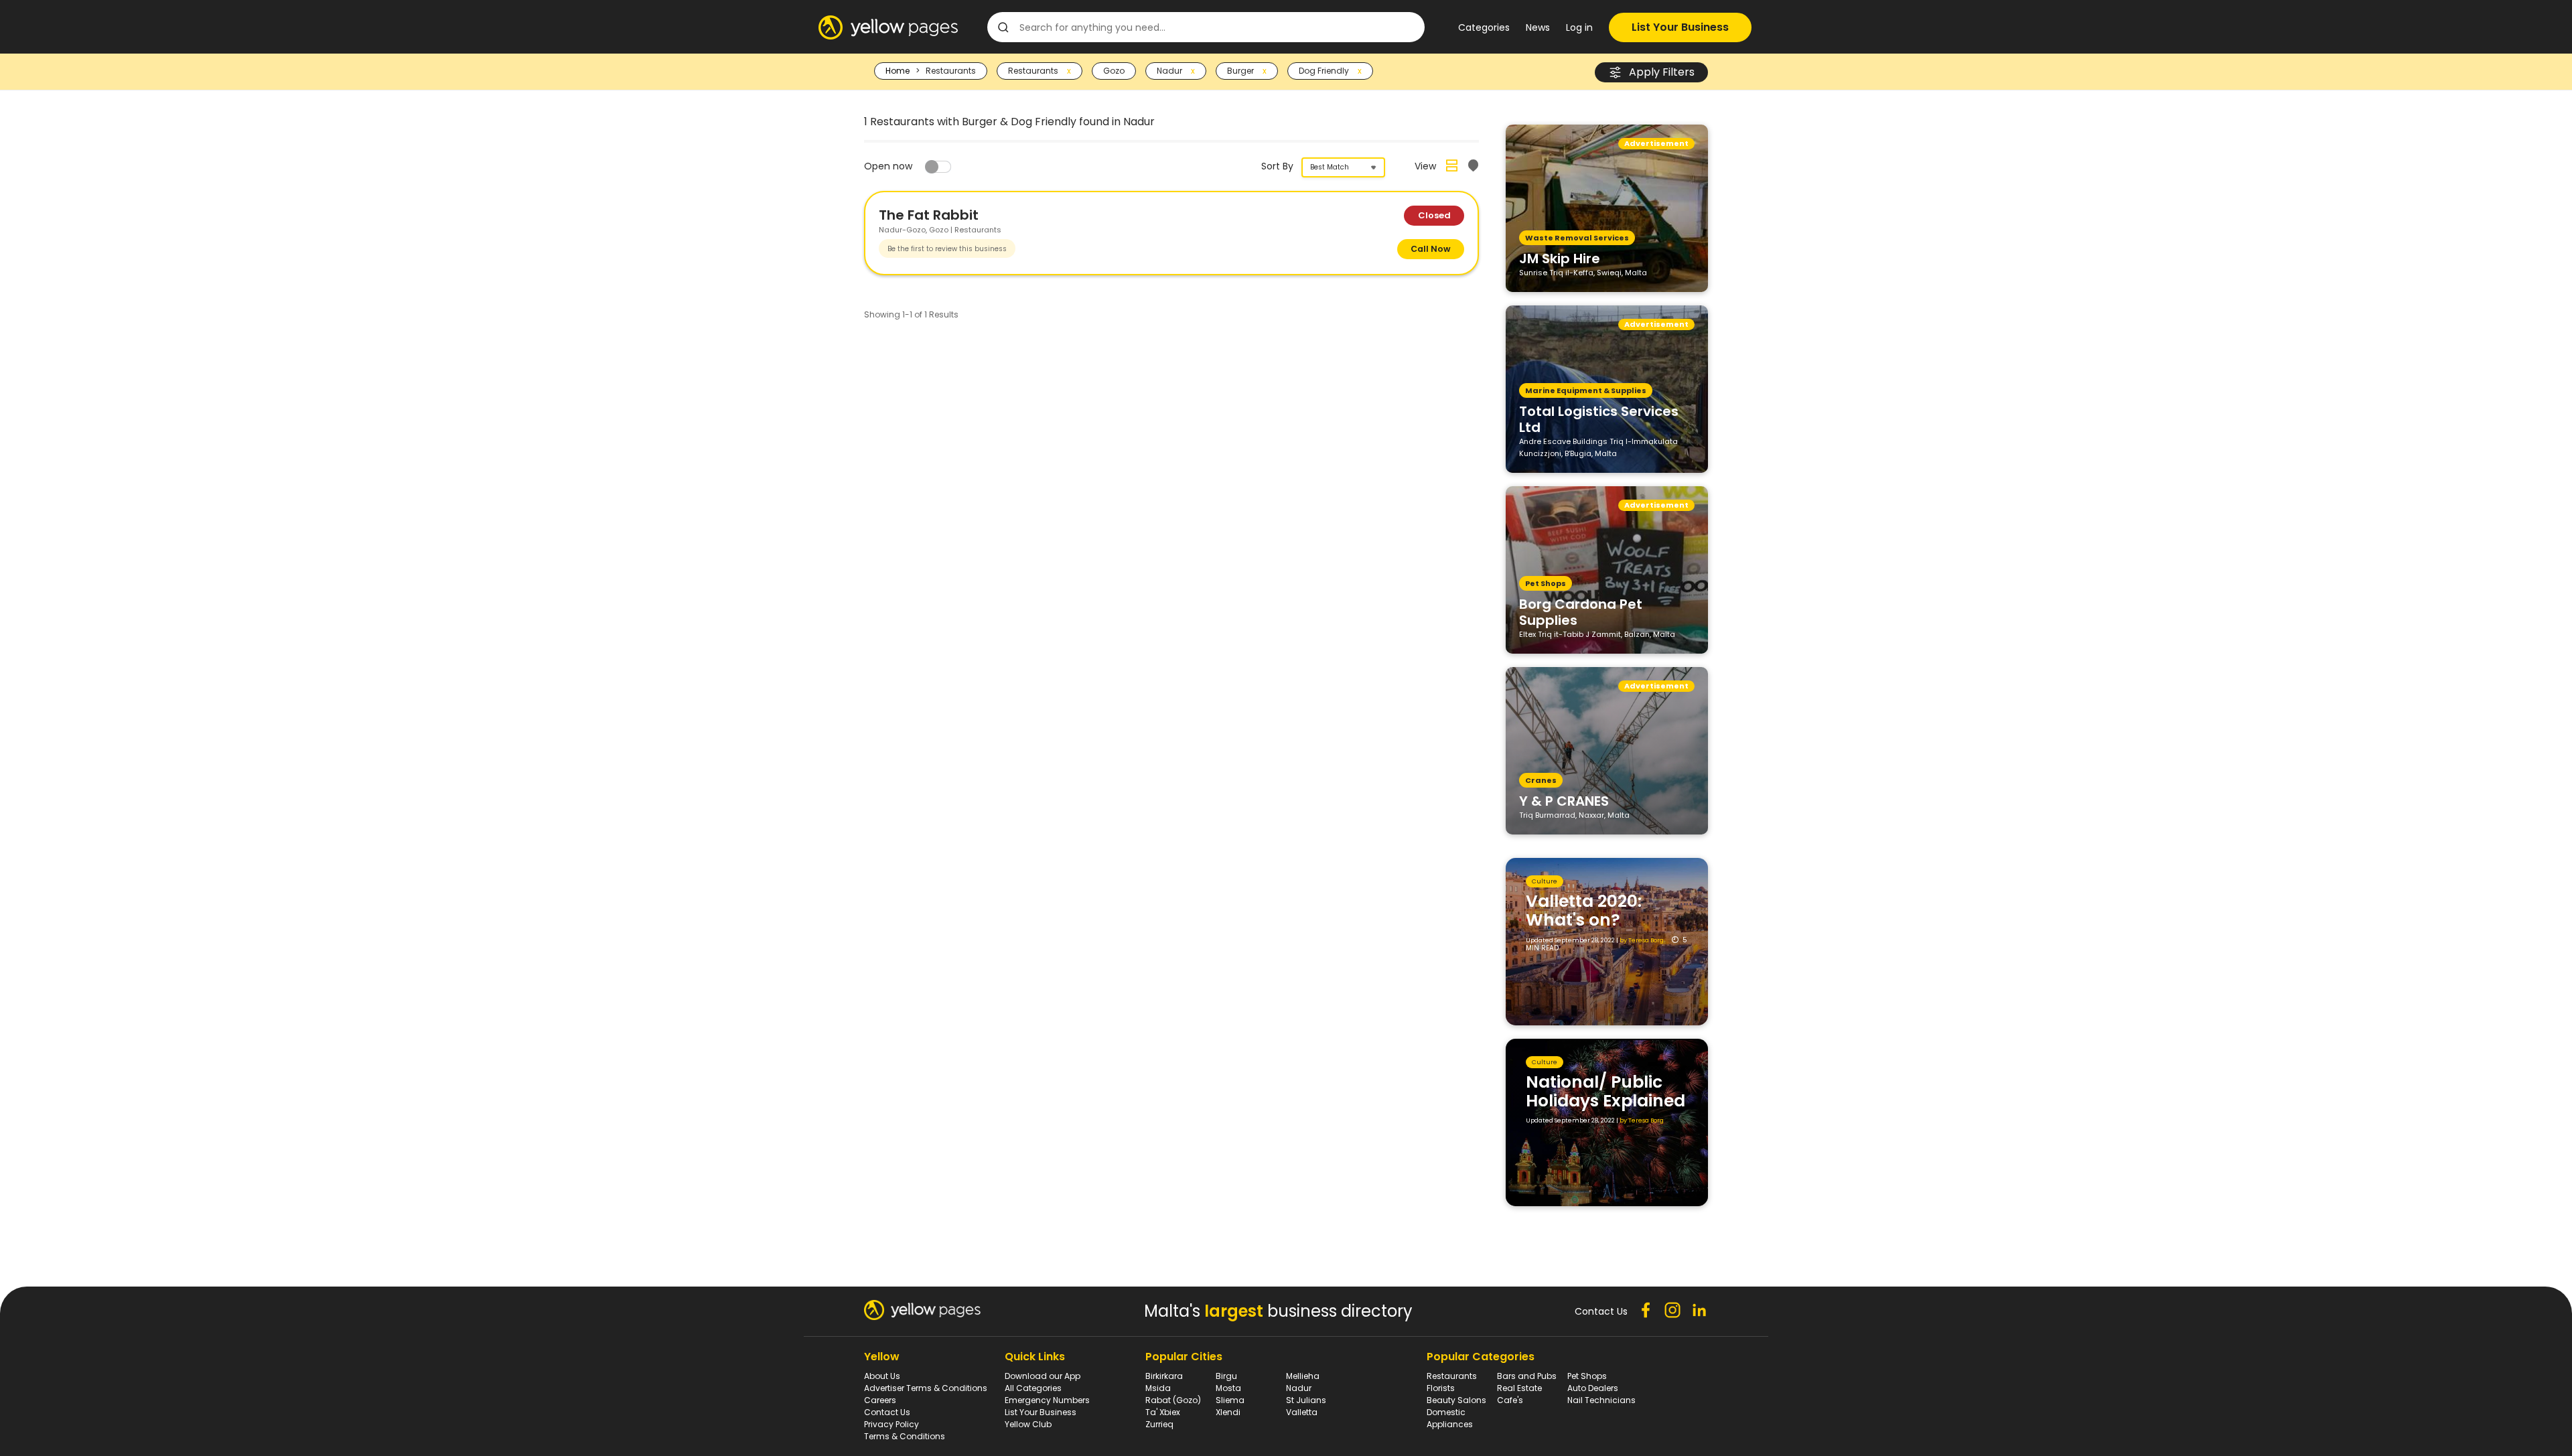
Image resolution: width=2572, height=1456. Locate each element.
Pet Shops (1587, 1376)
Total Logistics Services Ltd (1599, 419)
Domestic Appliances (1450, 1418)
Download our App (1043, 1376)
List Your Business (1680, 27)
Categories (1484, 27)
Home (898, 71)
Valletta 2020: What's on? (1584, 911)
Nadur (1299, 1388)
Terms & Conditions (905, 1436)
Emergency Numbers (1047, 1400)
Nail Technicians (1601, 1400)
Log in (1579, 27)
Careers (880, 1400)
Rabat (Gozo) (1173, 1400)
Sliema (1230, 1400)
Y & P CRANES (1564, 800)
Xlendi (1228, 1412)
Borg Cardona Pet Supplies (1581, 611)
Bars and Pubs (1527, 1376)
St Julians (1306, 1400)
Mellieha (1303, 1376)
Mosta (1228, 1388)
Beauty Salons (1456, 1400)
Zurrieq (1159, 1424)
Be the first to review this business (947, 249)
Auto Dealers (1593, 1388)
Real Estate (1519, 1388)
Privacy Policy (891, 1424)
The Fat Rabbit (929, 215)
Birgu (1226, 1376)
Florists (1441, 1388)
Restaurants (1452, 1376)
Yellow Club (1028, 1424)
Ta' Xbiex (1163, 1412)
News (1538, 27)
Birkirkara (1164, 1376)
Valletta (1302, 1412)
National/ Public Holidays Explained (1605, 1091)
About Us (882, 1376)
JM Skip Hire (1560, 258)
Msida (1158, 1388)
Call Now (1431, 249)
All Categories (1033, 1388)
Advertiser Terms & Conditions (926, 1388)
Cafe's (1510, 1400)
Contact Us (887, 1412)
